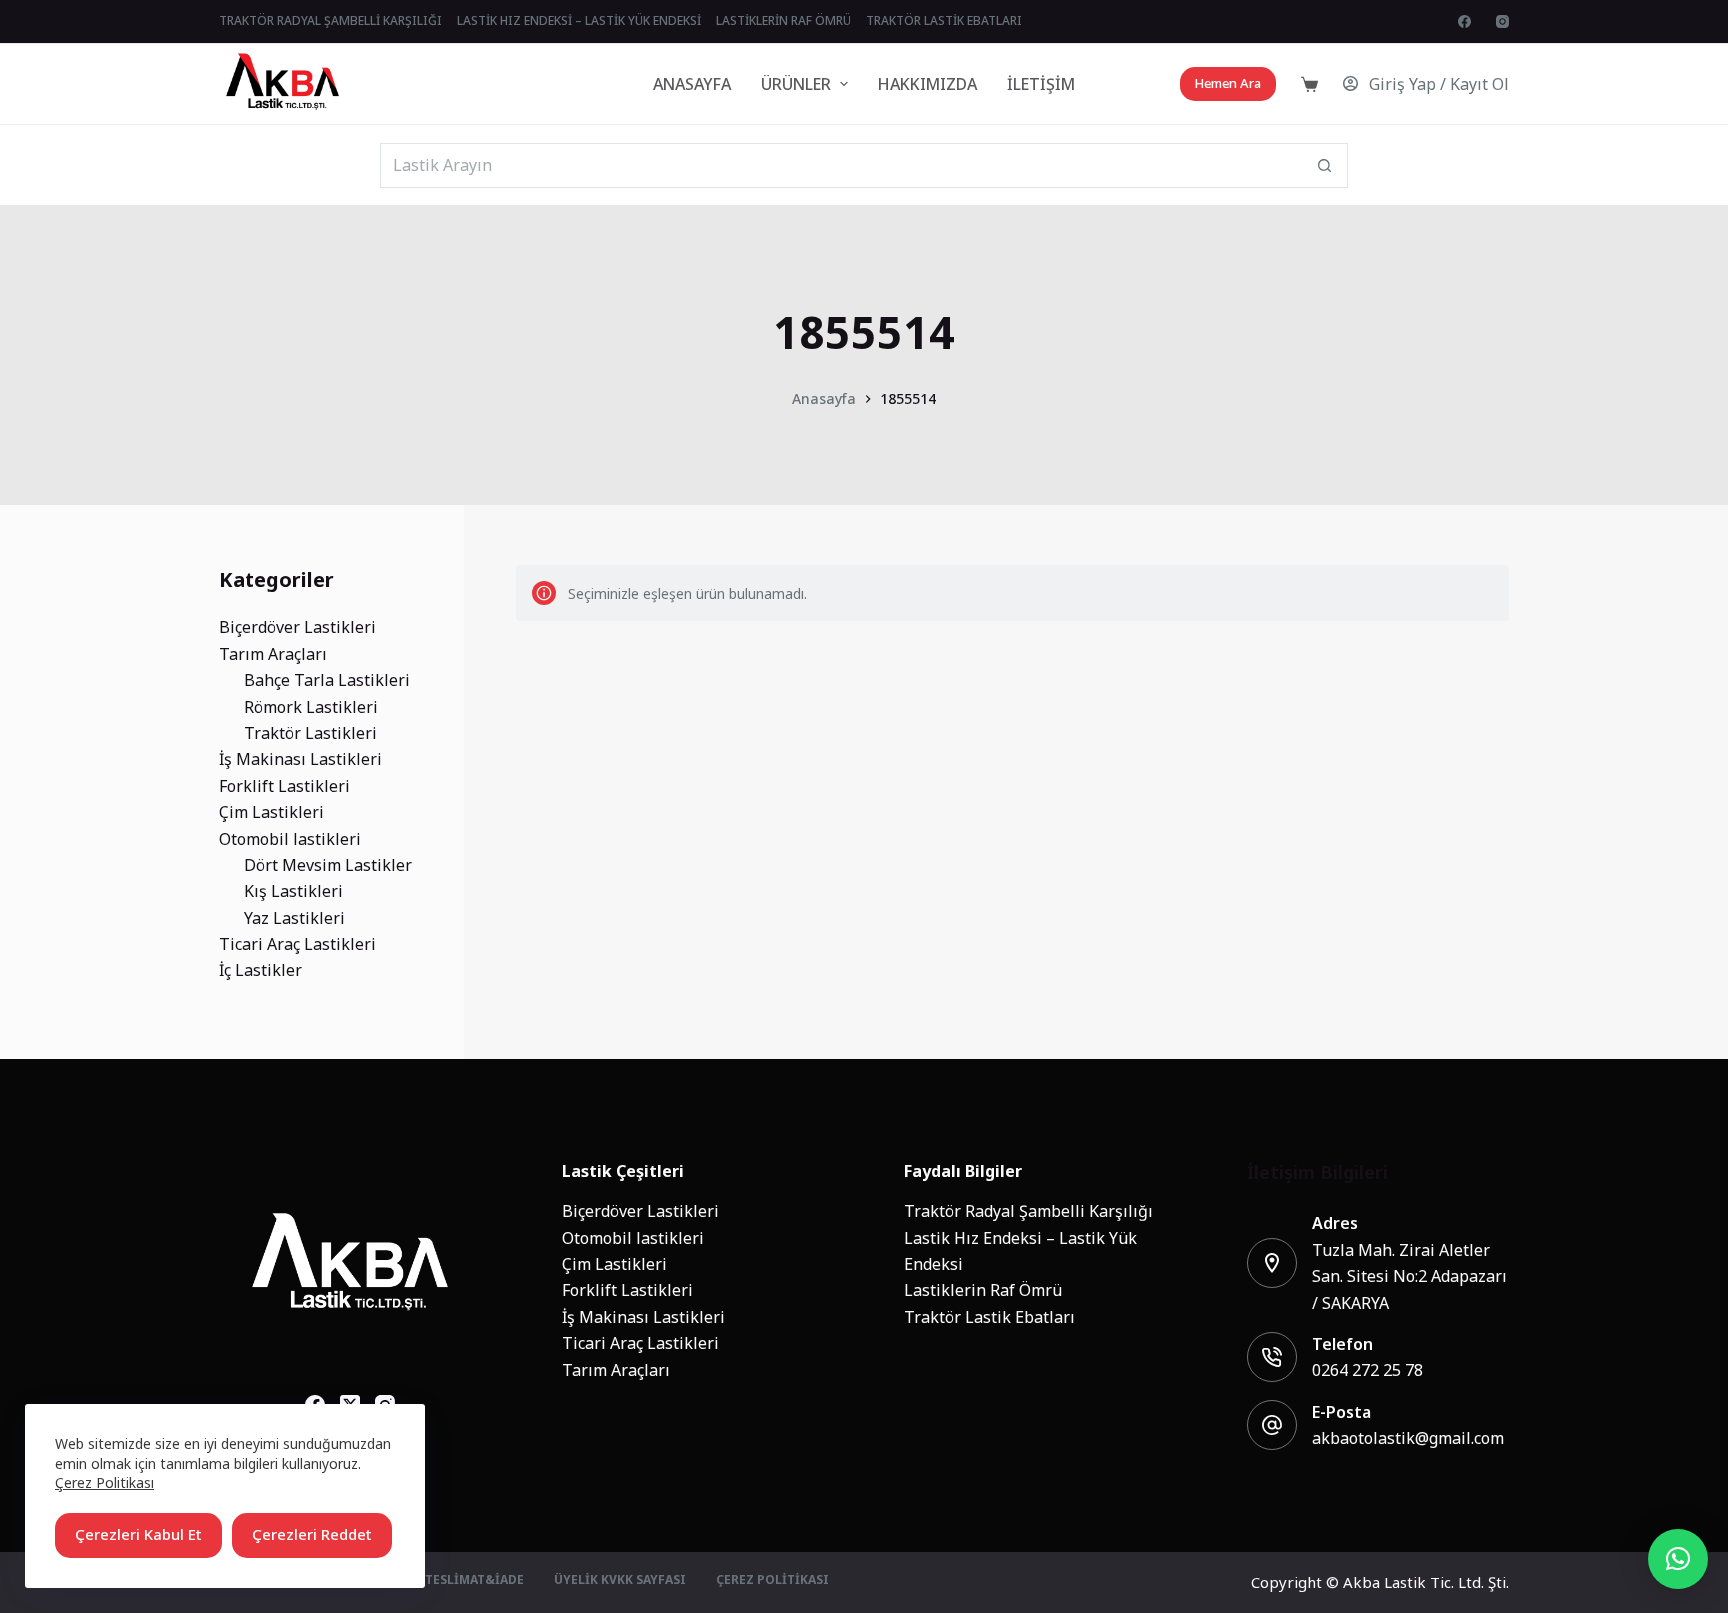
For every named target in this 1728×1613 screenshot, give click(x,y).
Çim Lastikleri (614, 1264)
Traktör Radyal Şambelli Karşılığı (1028, 1211)
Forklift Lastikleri (627, 1290)
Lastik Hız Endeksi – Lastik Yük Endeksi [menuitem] (579, 21)
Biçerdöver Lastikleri (640, 1211)
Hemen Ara (1228, 83)
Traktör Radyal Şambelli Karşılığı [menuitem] (330, 21)
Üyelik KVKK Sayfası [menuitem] (620, 1581)
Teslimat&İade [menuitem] (474, 1581)
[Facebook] (1464, 21)
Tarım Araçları (616, 1370)
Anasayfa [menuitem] (692, 84)
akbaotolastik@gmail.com (1408, 1438)
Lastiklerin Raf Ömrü (983, 1290)
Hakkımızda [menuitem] (927, 84)
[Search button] (1325, 165)
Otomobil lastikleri (633, 1238)
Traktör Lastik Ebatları (989, 1317)
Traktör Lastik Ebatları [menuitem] (944, 21)
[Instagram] (1502, 21)
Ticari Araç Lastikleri (640, 1343)
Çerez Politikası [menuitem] (772, 1581)
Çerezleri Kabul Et (138, 1534)
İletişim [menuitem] (1041, 84)
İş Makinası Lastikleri (643, 1317)
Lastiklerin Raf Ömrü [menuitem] (783, 21)
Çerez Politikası (104, 1482)
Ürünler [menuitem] (796, 84)
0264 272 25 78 (1367, 1370)
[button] (1678, 1559)
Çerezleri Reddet (312, 1534)
